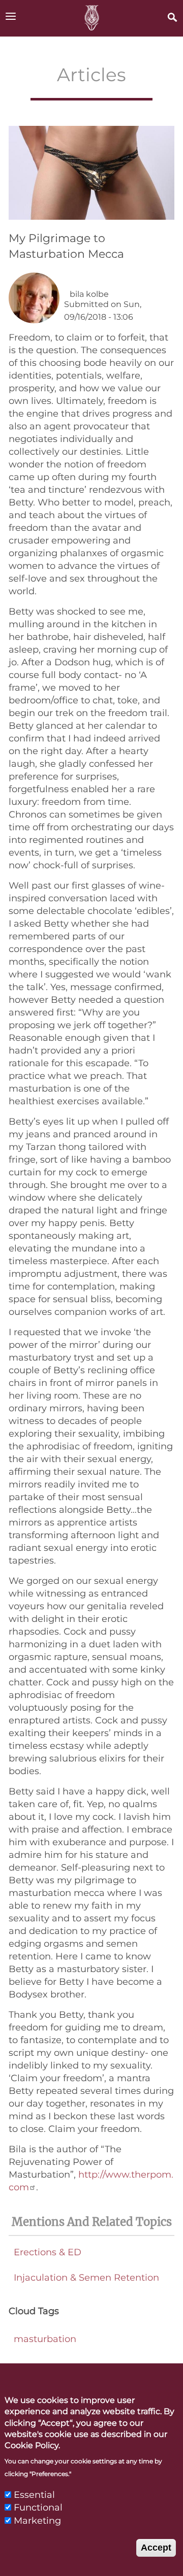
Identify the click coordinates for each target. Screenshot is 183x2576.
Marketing (37, 2521)
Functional (38, 2507)
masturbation (45, 2339)
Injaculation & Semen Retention (86, 2278)
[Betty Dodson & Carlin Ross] (91, 18)
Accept (156, 2548)
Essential (34, 2495)
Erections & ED (48, 2252)
